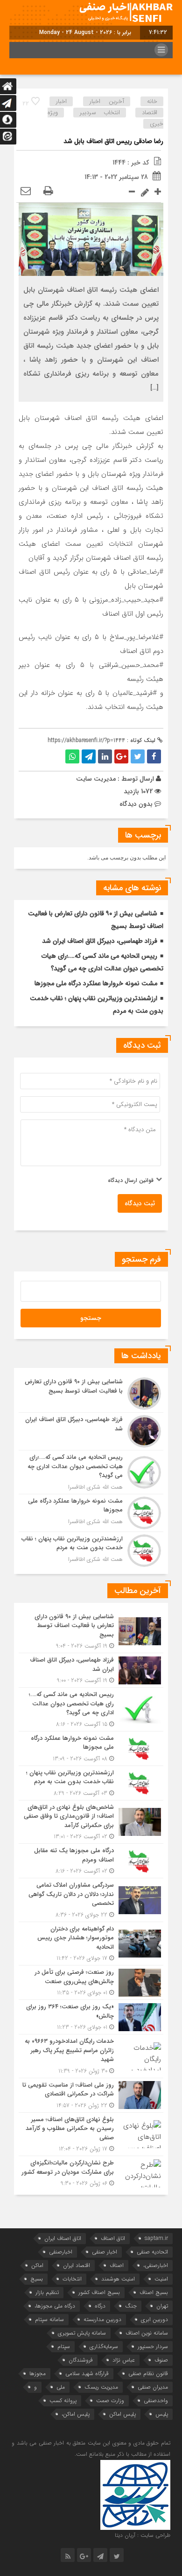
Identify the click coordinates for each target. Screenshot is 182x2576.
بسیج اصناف (154, 2292)
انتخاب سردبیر (100, 113)
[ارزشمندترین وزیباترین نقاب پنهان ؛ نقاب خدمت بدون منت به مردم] (91, 1549)
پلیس (162, 2414)
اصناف (117, 2265)
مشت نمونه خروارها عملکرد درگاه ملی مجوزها (96, 983)
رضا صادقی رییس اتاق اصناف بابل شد (113, 141)
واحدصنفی (156, 2401)
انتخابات (72, 2279)
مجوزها (38, 2373)
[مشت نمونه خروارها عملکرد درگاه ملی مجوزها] (91, 1513)
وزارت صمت (110, 2401)
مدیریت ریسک (101, 2387)
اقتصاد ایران (77, 2265)
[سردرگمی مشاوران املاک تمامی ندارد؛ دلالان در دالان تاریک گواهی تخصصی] (91, 1900)
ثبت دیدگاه (140, 1203)
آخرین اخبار (107, 101)
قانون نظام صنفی (148, 2373)
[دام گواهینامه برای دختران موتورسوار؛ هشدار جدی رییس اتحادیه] (91, 1944)
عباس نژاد (124, 2360)
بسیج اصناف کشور (99, 2292)
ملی (61, 2387)
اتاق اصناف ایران (63, 2238)
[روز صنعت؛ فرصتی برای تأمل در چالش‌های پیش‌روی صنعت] (91, 1982)
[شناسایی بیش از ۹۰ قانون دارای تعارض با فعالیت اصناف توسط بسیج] (91, 1394)
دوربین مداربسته (102, 2319)
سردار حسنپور (153, 2346)
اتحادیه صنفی (152, 2252)
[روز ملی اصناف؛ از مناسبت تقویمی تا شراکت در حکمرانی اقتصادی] (91, 2095)
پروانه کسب (63, 2401)
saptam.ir (156, 2238)
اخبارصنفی (61, 2252)
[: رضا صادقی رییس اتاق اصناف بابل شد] (26, 192)
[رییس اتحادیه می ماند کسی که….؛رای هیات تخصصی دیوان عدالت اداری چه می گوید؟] (91, 1472)
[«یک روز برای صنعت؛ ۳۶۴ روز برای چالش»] (91, 2017)
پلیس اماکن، (76, 2414)
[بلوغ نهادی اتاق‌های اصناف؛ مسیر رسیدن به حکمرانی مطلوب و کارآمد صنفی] (91, 2134)
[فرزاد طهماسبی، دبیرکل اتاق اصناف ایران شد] (91, 1431)
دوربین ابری (154, 2319)
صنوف (161, 2360)
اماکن (37, 2265)
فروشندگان (81, 2360)
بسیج (37, 2279)
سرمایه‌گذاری (104, 2346)
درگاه (100, 2306)
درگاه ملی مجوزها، (55, 2306)
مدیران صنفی (153, 2387)
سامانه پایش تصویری (82, 2333)
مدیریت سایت (96, 779)
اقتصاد (150, 113)
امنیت (161, 2279)
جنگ (131, 2306)
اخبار (61, 101)
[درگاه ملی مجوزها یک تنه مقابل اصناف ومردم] (91, 1861)
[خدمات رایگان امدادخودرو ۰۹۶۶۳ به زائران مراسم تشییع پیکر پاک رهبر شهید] (91, 2056)
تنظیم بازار (47, 2292)
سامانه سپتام (49, 2319)
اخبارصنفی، (156, 2265)
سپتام (64, 2346)
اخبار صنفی (105, 2252)
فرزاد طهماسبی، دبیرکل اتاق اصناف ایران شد (100, 941)
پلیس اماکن (122, 2414)
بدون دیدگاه (136, 804)
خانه (152, 101)
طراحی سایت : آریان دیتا (143, 2535)
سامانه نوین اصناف (147, 2333)
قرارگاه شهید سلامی (87, 2373)
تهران (162, 2306)
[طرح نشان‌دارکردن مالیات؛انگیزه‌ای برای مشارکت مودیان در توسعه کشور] (91, 2172)
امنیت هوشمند (118, 2279)
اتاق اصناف (113, 2238)
